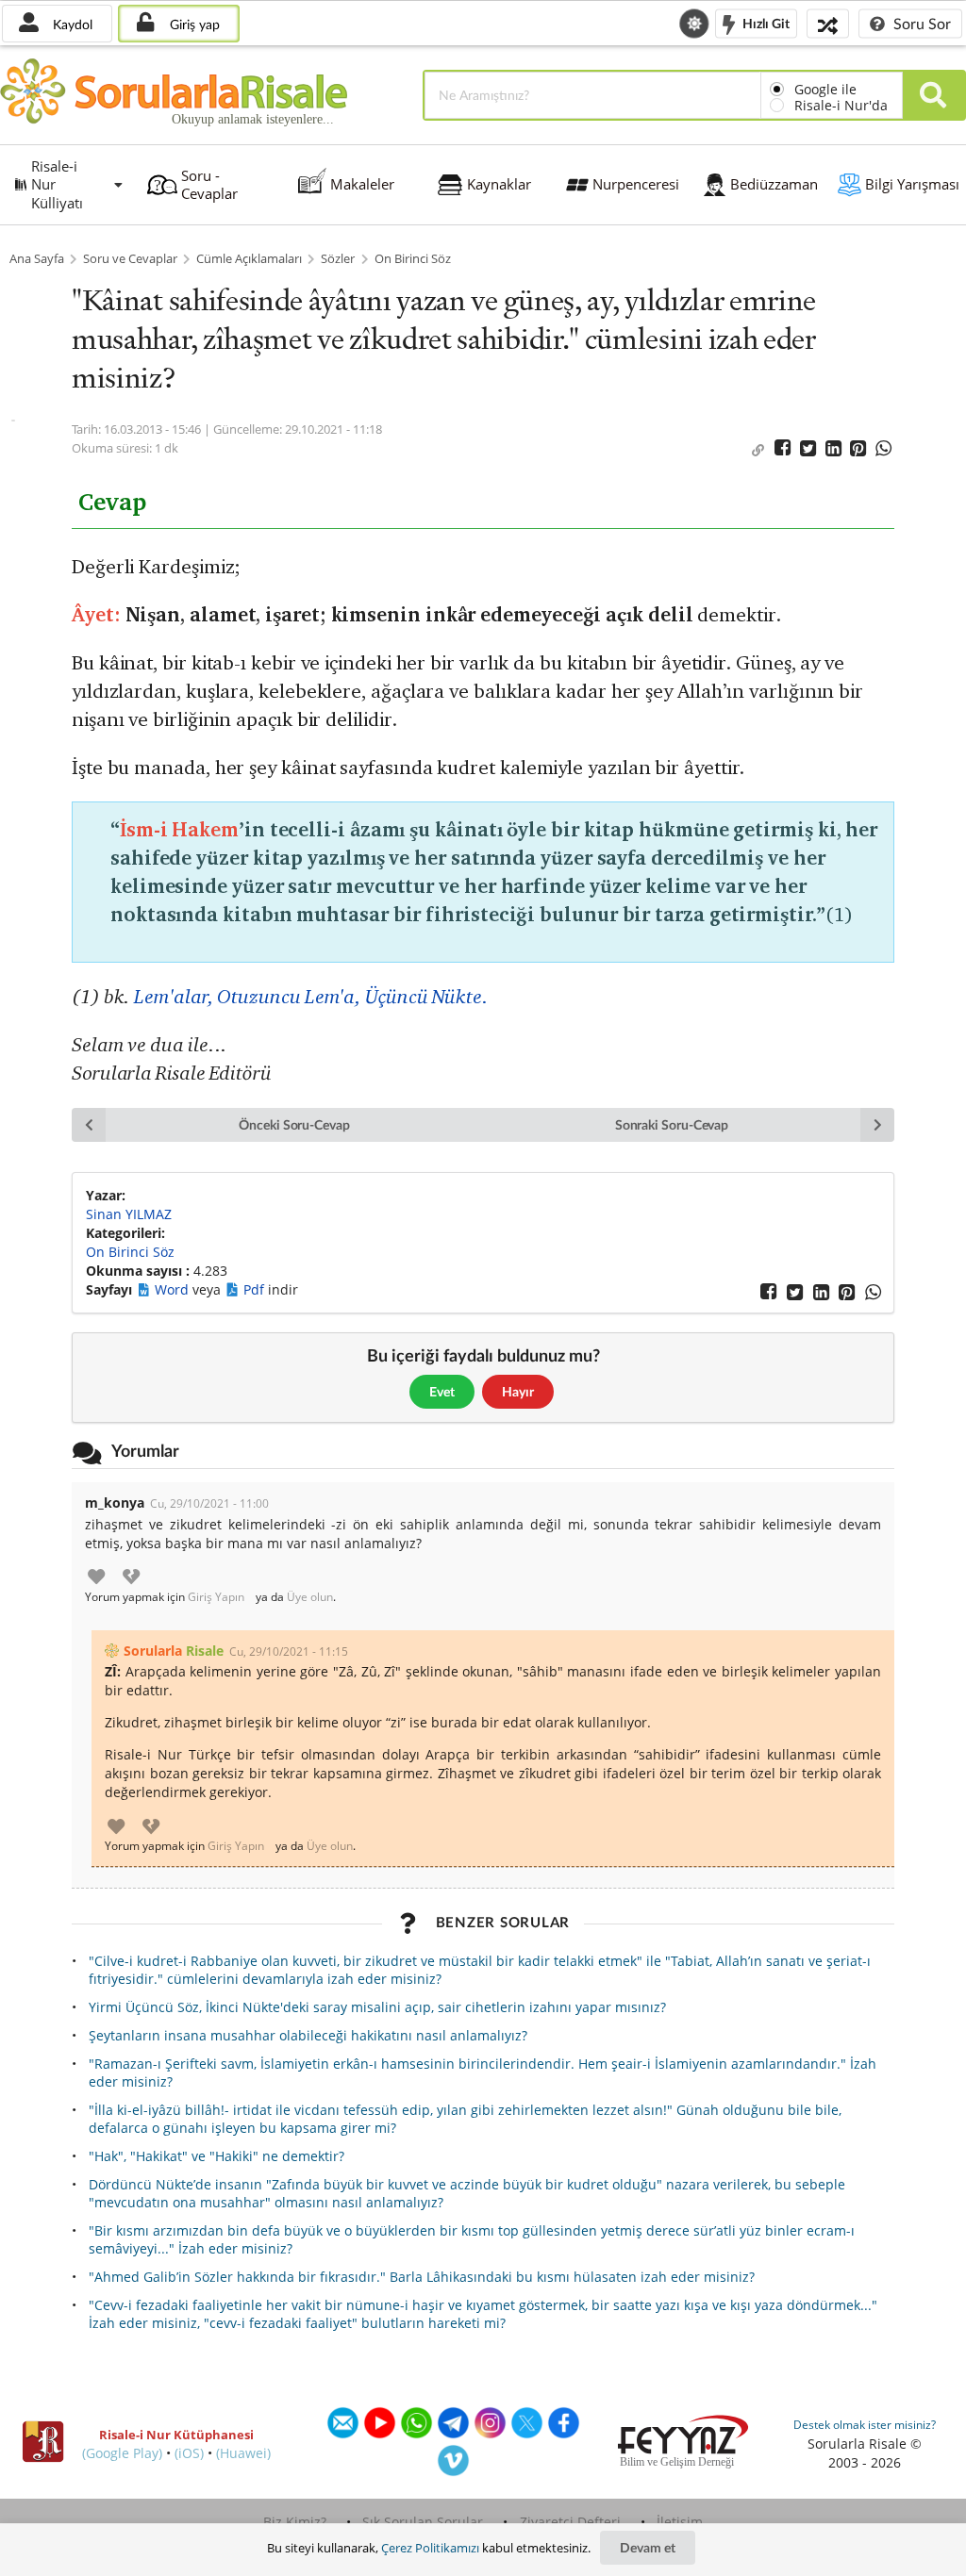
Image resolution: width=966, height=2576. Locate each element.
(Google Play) (122, 2453)
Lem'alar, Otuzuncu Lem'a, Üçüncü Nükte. (311, 996)
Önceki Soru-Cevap (294, 1124)
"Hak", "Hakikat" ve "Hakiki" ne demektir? (217, 2156)
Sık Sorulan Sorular (423, 2522)
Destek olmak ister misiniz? (865, 2425)
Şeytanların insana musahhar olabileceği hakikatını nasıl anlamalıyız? (308, 2035)
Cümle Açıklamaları (249, 259)
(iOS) (189, 2453)
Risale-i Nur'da (841, 105)
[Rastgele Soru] (828, 23)
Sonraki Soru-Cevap (672, 1124)
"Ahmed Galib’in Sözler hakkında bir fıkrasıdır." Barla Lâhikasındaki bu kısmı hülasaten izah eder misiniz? (422, 2277)
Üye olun (310, 1597)
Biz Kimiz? (295, 2522)
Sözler (338, 259)
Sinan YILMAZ (129, 1214)
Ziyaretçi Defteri (570, 2522)
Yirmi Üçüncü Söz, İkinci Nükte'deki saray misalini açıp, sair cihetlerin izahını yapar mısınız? (377, 2007)
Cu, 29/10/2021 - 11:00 (209, 1503)
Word (174, 1289)
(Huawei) (243, 2453)
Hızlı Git (765, 22)
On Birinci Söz (413, 259)
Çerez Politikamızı (430, 2548)
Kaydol (71, 24)
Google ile (825, 89)
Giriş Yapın (216, 1597)
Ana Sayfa (37, 259)
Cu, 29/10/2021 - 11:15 (289, 1651)
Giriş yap (193, 24)
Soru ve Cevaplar (130, 259)
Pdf (256, 1289)
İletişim (680, 2522)
